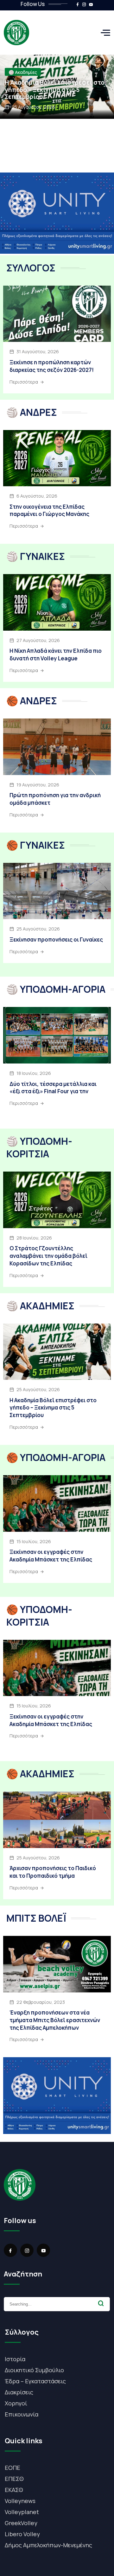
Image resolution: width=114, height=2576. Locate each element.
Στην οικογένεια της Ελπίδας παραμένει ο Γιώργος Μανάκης (49, 510)
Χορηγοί (16, 2403)
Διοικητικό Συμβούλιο (34, 2370)
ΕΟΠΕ (13, 2468)
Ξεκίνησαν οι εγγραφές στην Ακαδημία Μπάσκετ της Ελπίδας (51, 1556)
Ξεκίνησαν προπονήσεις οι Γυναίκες (56, 939)
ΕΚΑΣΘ (14, 2490)
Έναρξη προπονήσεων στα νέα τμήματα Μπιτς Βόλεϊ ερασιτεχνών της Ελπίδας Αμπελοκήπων (55, 2020)
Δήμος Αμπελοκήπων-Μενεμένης (48, 2545)
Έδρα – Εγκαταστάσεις (35, 2381)
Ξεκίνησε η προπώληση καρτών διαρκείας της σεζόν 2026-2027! (52, 366)
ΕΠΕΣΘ (14, 2479)
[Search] (101, 2303)
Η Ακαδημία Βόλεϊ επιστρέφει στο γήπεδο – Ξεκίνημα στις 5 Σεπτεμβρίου (55, 90)
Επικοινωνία (22, 2414)
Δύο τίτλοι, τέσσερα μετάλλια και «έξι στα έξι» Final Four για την (53, 1088)
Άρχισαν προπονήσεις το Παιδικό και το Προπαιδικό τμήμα (53, 1872)
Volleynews (20, 2501)
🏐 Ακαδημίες (23, 72)
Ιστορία (15, 2359)
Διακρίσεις (19, 2392)
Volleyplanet (22, 2512)
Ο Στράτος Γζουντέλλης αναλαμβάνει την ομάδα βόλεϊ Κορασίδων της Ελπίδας (48, 1256)
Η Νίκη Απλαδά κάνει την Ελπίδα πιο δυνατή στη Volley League (56, 655)
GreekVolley (21, 2523)
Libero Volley (22, 2534)
